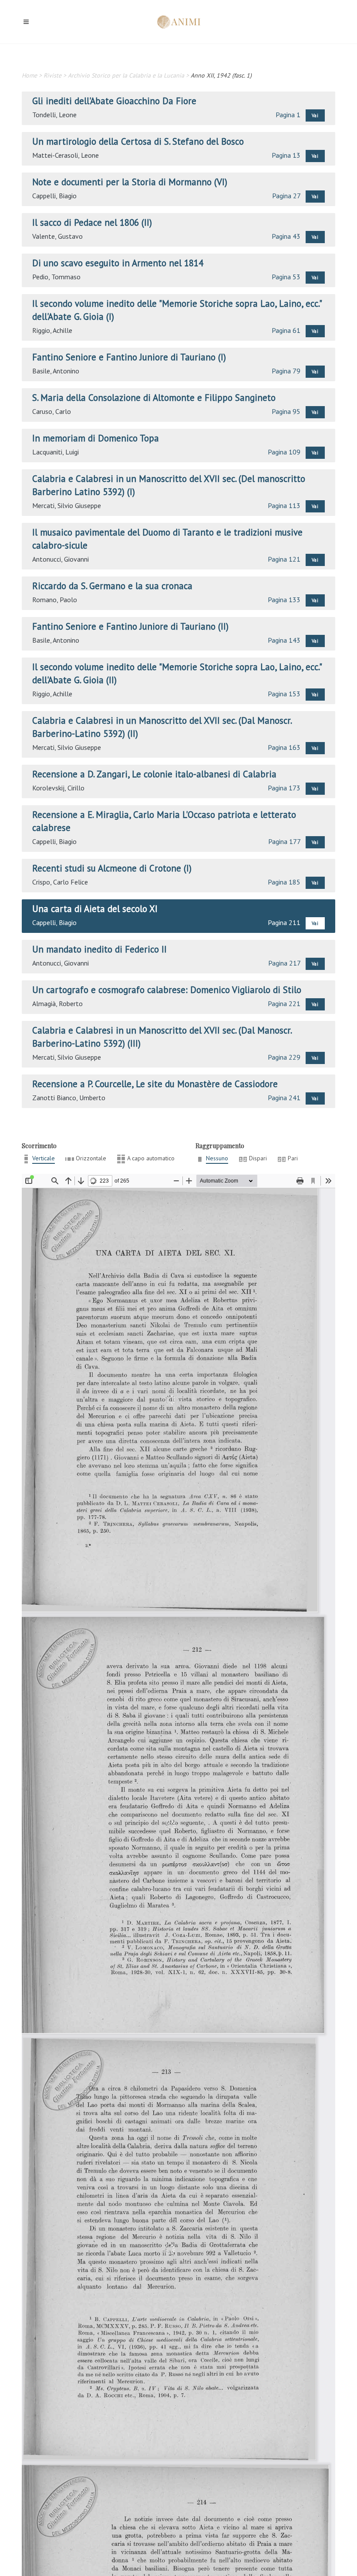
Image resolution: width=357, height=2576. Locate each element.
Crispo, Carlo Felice (60, 882)
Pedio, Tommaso (56, 277)
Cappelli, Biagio (54, 196)
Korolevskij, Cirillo (58, 788)
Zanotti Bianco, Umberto (69, 1098)
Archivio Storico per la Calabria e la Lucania (126, 75)
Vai (315, 115)
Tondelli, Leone (54, 115)
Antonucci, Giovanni (61, 559)
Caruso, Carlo (52, 411)
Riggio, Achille (52, 330)
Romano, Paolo (55, 600)
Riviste (52, 75)
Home (29, 75)
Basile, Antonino (56, 371)
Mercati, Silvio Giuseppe (67, 505)
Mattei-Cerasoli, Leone (66, 155)
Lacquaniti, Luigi (56, 452)
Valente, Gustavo (57, 236)
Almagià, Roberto (57, 1003)
